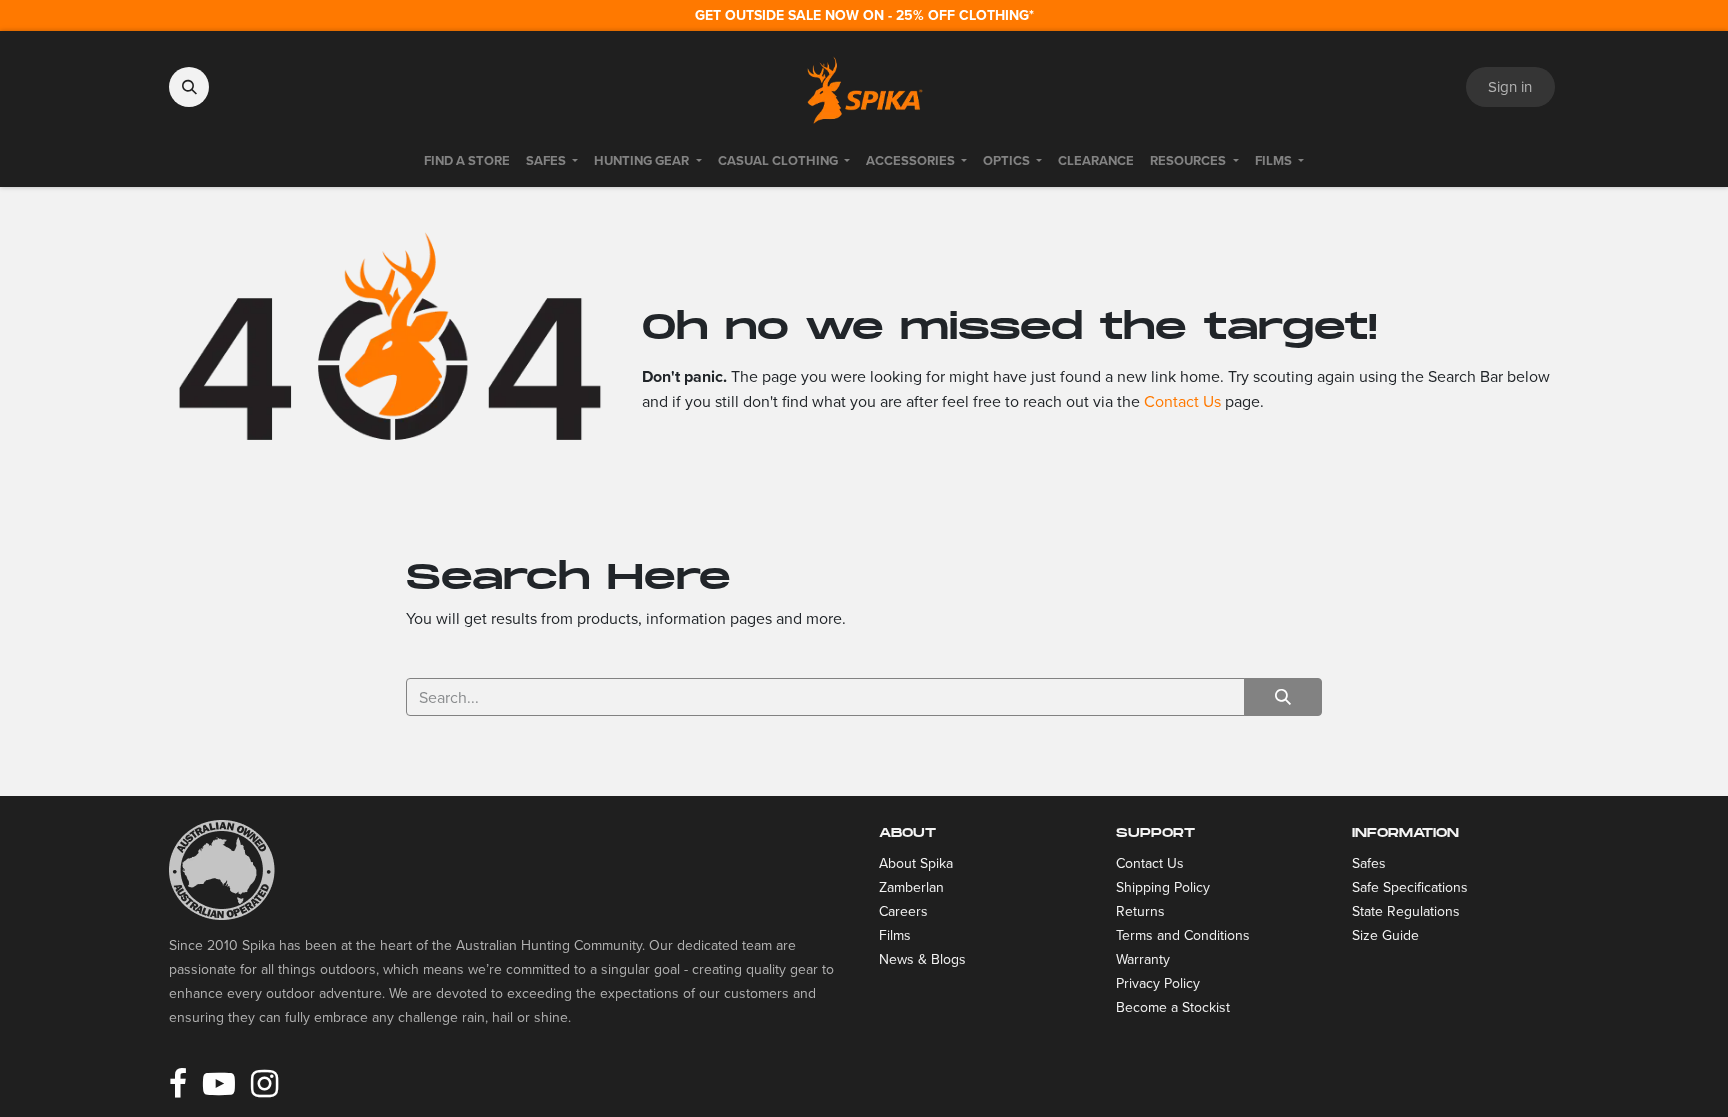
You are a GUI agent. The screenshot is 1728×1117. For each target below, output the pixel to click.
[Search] (1283, 697)
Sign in (1510, 86)
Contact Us (1182, 401)
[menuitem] (467, 161)
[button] (189, 87)
